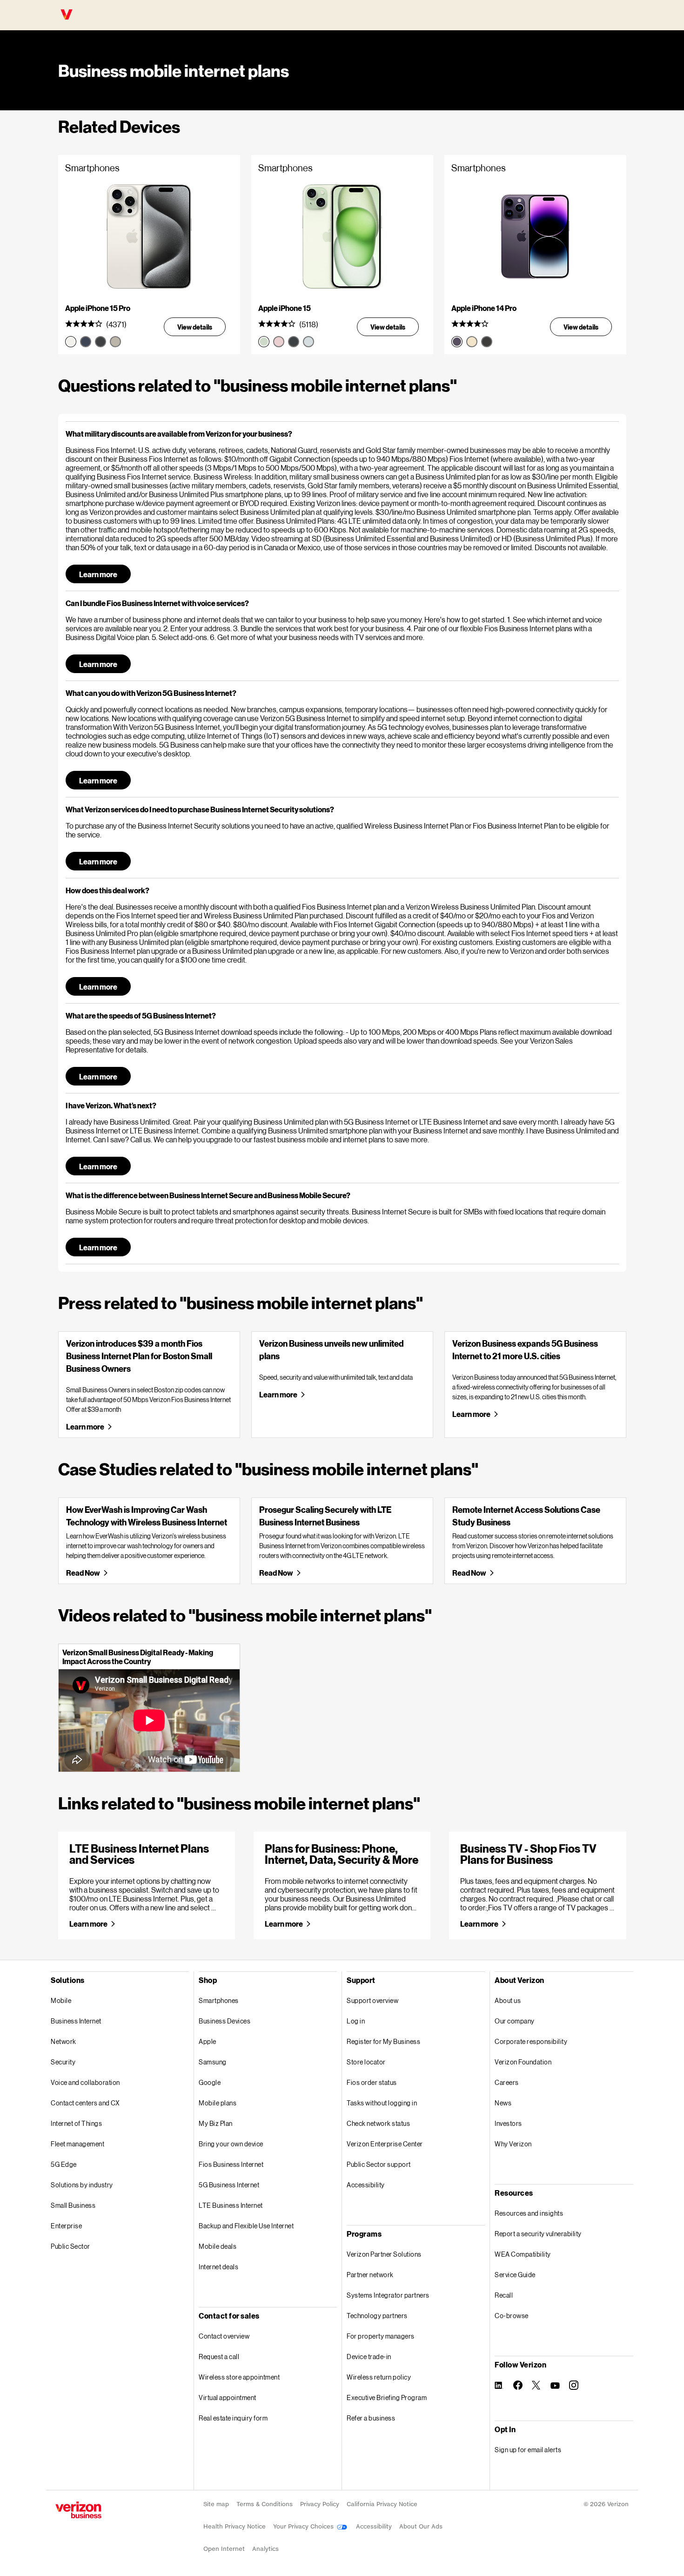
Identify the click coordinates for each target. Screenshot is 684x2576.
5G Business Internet (229, 2185)
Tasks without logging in (382, 2103)
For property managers (381, 2336)
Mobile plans (218, 2103)
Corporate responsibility (531, 2041)
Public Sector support (379, 2164)
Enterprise (66, 2226)
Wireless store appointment (239, 2377)
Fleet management (77, 2144)
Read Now (83, 1573)
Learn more (98, 574)
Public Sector (70, 2246)
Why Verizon (513, 2144)
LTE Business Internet (231, 2205)
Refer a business (371, 2418)
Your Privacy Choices (304, 2526)
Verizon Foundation (523, 2062)
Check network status (378, 2123)
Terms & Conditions (265, 2504)
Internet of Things (76, 2123)
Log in (356, 2021)
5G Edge (64, 2164)
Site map (216, 2504)
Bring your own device (231, 2144)
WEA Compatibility (523, 2254)
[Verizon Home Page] (78, 2510)
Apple (208, 2041)
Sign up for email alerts (528, 2450)
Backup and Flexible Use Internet (246, 2226)
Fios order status (372, 2082)
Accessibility (366, 2185)
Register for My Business (383, 2041)
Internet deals (218, 2267)
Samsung (213, 2062)
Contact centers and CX (85, 2103)
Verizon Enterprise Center (385, 2144)
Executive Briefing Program (387, 2397)
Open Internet (224, 2549)
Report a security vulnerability (538, 2234)
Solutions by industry (82, 2185)
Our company (515, 2021)
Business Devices (225, 2021)
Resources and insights (529, 2213)
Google (210, 2082)
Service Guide (515, 2275)
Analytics (265, 2549)
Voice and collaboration (85, 2082)
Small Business (73, 2205)
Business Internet (76, 2021)
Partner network (370, 2275)
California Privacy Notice (382, 2504)
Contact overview (224, 2336)
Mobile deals (218, 2246)
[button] (342, 434)
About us (508, 2000)
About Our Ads (421, 2526)
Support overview (372, 2000)
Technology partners (377, 2316)
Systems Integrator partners (388, 2295)
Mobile (61, 2000)
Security (63, 2062)
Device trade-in (369, 2357)
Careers (507, 2082)
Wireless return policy (379, 2377)
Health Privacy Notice (235, 2526)
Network (64, 2041)
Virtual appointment (228, 2397)
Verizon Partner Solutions (384, 2254)
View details (195, 327)
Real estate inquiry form (233, 2418)
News (503, 2103)
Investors (508, 2123)
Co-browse (512, 2316)
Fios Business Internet (231, 2164)
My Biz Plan (216, 2123)
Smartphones (219, 2000)
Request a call (219, 2357)
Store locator (366, 2062)
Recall (504, 2295)
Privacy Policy (320, 2504)
